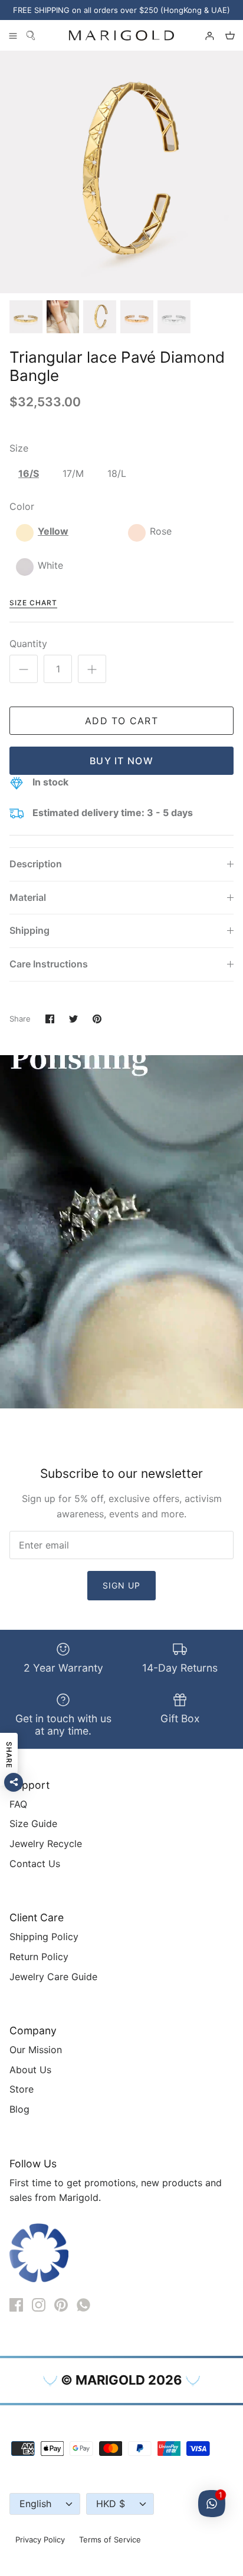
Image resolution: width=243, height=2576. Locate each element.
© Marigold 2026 (121, 2380)
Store (22, 2089)
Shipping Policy (44, 1937)
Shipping (29, 930)
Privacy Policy (40, 2539)
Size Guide (33, 1824)
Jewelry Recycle (46, 1844)
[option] (121, 172)
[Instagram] (39, 2305)
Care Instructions (49, 964)
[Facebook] (16, 2305)
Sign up (122, 1585)
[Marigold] (121, 35)
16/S (29, 473)
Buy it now (121, 761)
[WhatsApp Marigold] (83, 2305)
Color (22, 506)
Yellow (53, 531)
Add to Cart (121, 721)
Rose (161, 531)
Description (36, 864)
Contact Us (35, 1864)
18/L (117, 473)
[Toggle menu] (13, 35)
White (50, 565)
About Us (30, 2070)
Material (28, 897)
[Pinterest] (61, 2305)
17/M (73, 473)
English (35, 2504)
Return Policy (39, 1957)
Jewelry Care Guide (53, 1977)
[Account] (204, 35)
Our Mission (36, 2050)
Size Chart (33, 603)
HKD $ (111, 2504)
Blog (19, 2109)
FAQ (18, 1804)
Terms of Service (110, 2539)
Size (19, 448)
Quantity (28, 644)
